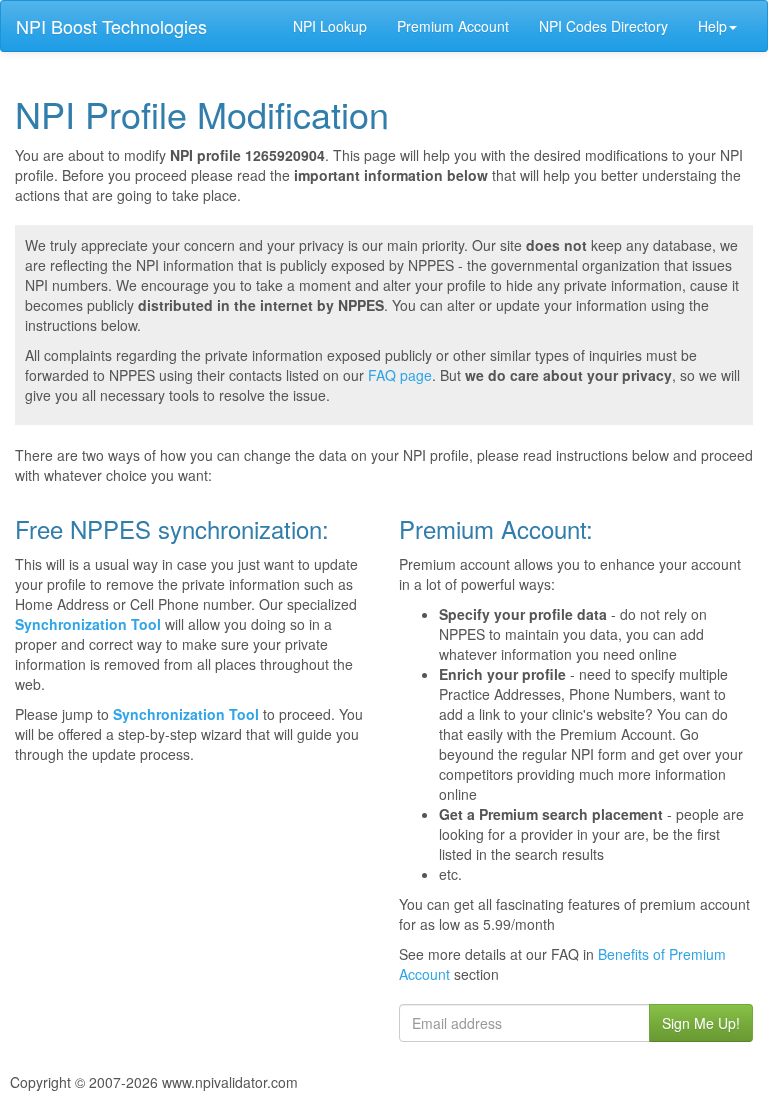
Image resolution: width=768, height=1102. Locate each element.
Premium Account (453, 26)
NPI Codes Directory (603, 26)
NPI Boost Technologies (111, 26)
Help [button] (712, 26)
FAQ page (400, 375)
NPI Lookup (330, 26)
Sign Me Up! (701, 1023)
